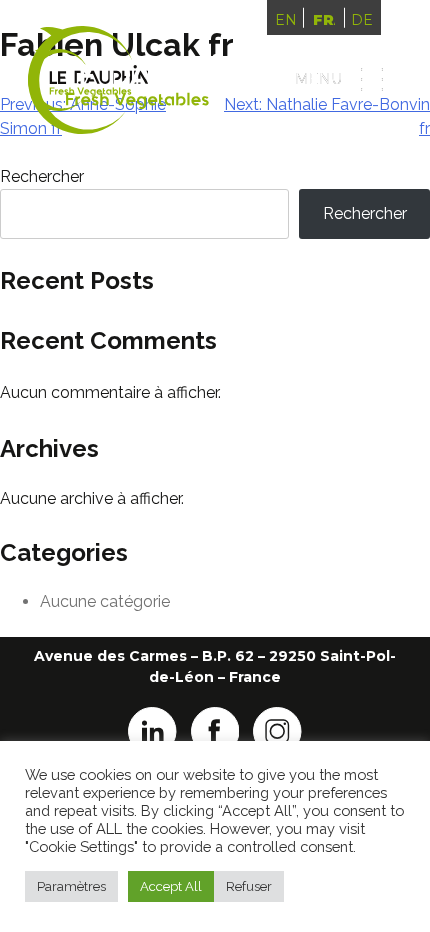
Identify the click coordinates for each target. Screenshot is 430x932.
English (286, 20)
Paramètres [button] (71, 886)
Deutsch (362, 20)
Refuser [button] (249, 886)
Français (324, 20)
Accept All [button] (171, 886)
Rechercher (42, 176)
